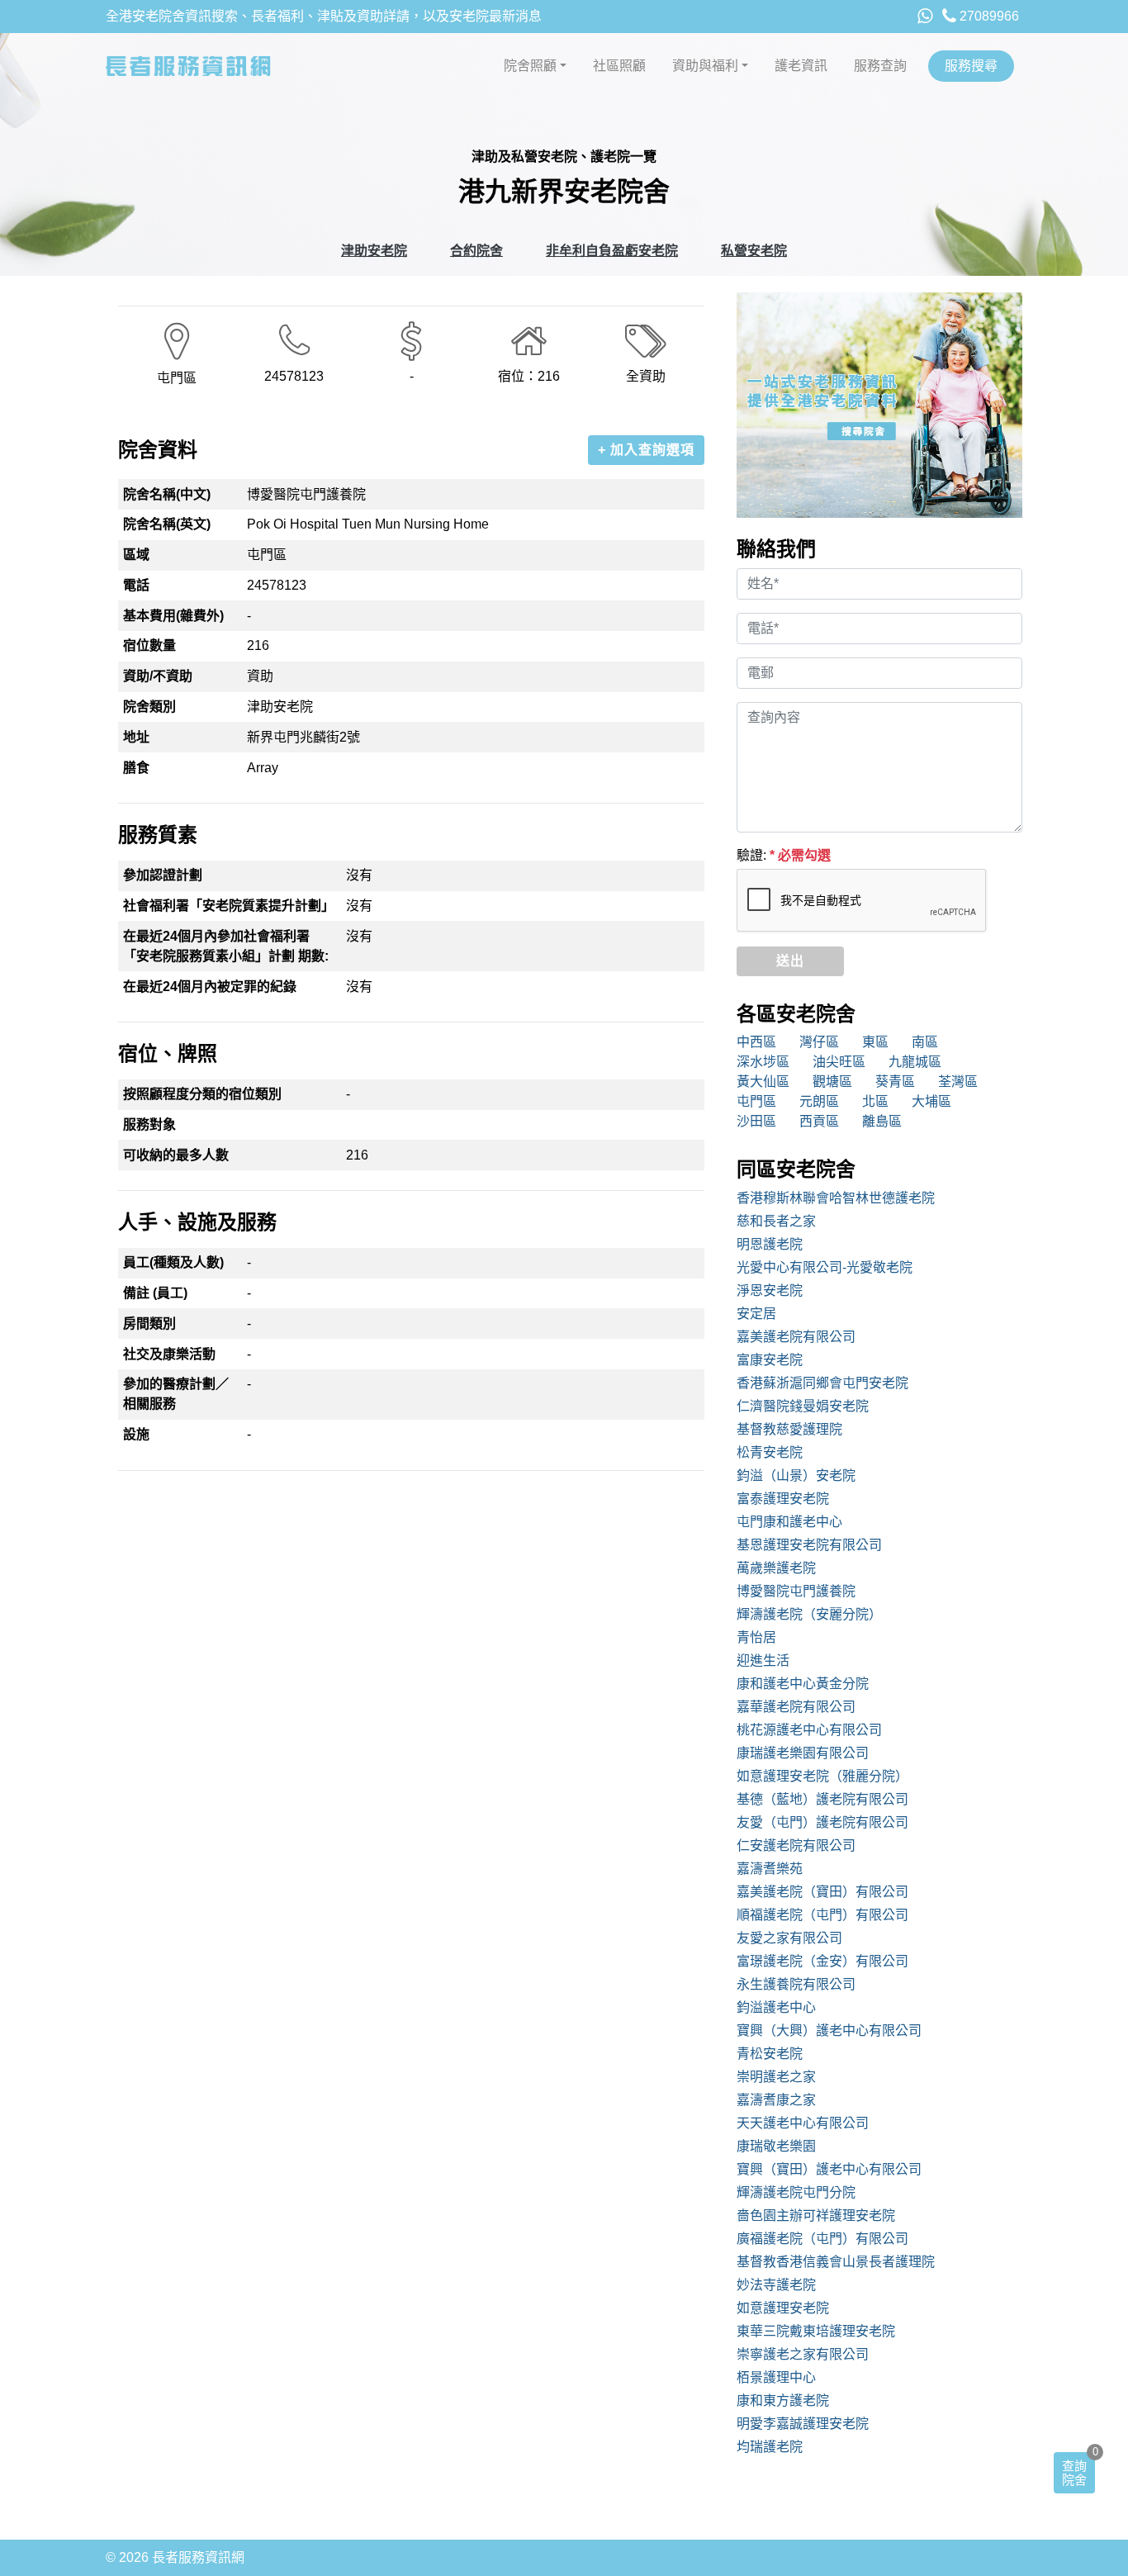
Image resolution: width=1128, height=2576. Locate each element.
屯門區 (756, 1101)
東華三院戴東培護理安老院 (816, 2331)
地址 (136, 737)
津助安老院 (374, 251)
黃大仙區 (763, 1082)
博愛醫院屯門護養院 (796, 1591)
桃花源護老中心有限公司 (809, 1730)
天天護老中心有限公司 (803, 2123)
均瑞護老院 (770, 2447)
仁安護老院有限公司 (796, 1845)
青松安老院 (770, 2054)
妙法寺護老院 (776, 2285)
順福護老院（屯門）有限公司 (822, 1915)
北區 (875, 1101)
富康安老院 (770, 1360)
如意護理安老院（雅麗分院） (822, 1776)
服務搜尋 (971, 66)
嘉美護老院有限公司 (796, 1337)
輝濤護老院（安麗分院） (809, 1614)
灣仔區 (819, 1042)
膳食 (136, 768)
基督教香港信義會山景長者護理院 (836, 2262)
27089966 (988, 16)
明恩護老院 (770, 1244)
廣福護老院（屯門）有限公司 (822, 2239)
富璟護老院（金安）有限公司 (822, 1961)
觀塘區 (832, 1082)
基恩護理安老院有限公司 (809, 1545)
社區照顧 (619, 66)
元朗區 (819, 1101)
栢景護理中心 (776, 2377)
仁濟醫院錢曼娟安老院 (803, 1406)
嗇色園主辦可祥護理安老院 (816, 2215)
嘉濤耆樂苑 (770, 1869)
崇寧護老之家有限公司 (803, 2354)
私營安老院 (754, 251)
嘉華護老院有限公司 (796, 1707)
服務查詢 (880, 66)
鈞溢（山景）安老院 (796, 1475)
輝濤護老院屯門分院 (796, 2192)
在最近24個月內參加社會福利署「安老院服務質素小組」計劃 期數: (226, 946)
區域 (136, 555)
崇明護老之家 (776, 2077)
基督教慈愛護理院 (789, 1429)
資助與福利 (705, 66)
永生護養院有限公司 (796, 1984)
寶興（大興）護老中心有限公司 (829, 2030)
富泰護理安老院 (783, 1499)
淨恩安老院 (770, 1290)
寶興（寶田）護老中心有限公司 (829, 2169)
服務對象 (149, 1124)
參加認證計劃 (163, 875)
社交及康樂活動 (169, 1354)
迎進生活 (763, 1660)
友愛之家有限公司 (789, 1938)
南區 (925, 1042)
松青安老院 (770, 1452)
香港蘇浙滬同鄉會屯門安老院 (822, 1383)
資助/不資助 (158, 676)
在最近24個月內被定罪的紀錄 (210, 987)
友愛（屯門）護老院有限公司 (822, 1822)
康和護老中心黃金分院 (803, 1684)
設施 (136, 1434)
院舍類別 (149, 707)
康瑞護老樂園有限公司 (803, 1753)
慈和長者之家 (776, 1221)
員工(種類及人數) (173, 1262)
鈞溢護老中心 (776, 2007)
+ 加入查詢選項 (646, 450)
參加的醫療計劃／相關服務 (176, 1394)
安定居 (756, 1314)
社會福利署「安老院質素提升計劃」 (229, 906)
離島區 (882, 1121)
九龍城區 (915, 1062)
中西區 (756, 1042)
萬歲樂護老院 (776, 1568)
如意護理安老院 (783, 2308)
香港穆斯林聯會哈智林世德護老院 (836, 1198)
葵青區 (895, 1082)
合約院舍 (476, 251)
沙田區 (756, 1121)
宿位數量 (149, 645)
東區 (875, 1042)
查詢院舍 (1074, 2473)
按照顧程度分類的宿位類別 (202, 1094)
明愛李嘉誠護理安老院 (803, 2424)
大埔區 (931, 1101)
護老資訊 (801, 66)
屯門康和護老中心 (789, 1522)
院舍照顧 (530, 66)
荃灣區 (958, 1082)
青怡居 (756, 1637)
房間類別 (149, 1324)
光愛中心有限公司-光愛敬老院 (825, 1267)
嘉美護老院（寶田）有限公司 (822, 1892)
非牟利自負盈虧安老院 (612, 251)
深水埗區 (763, 1062)
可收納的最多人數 (176, 1155)
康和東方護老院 (783, 2400)
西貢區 (819, 1121)
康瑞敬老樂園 (776, 2146)
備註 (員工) (155, 1293)
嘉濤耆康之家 (776, 2100)
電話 (136, 585)
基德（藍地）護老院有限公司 (822, 1799)
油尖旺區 (839, 1062)
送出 (790, 961)
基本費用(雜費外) (173, 616)
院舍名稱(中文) (167, 494)
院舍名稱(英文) (167, 524)
